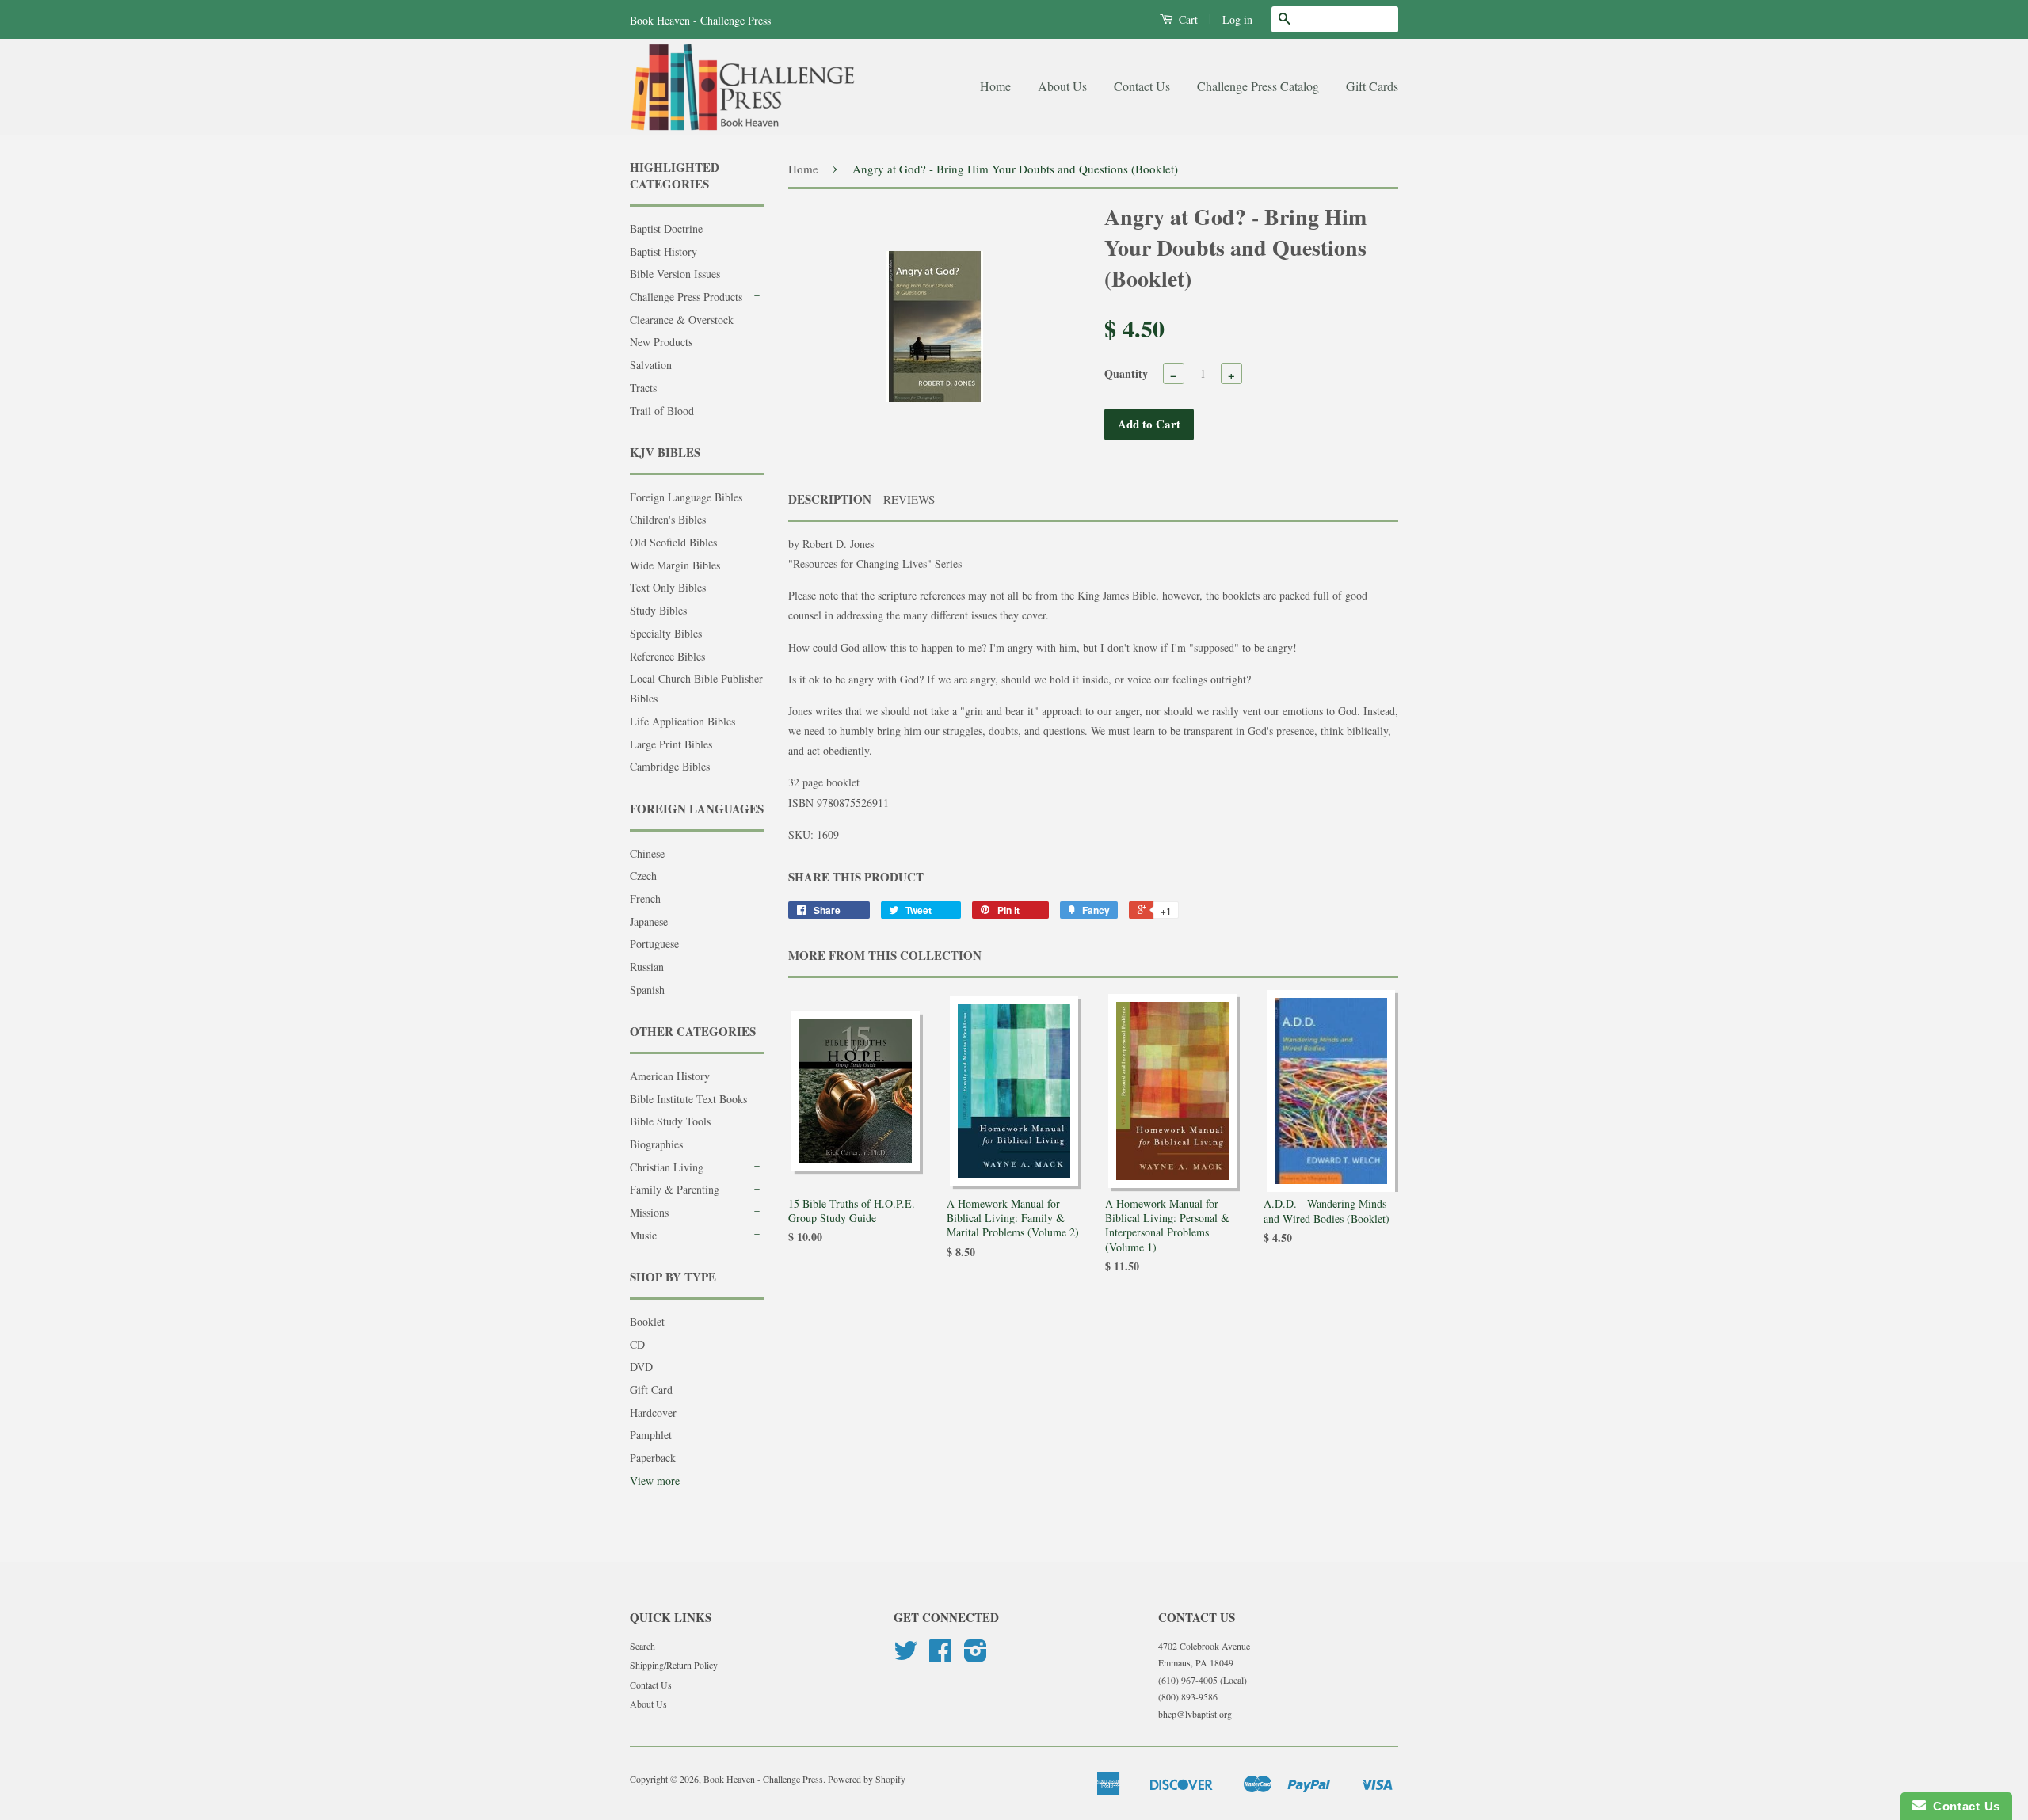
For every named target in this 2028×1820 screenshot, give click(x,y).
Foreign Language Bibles (686, 497)
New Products (661, 342)
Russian (647, 967)
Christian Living (667, 1167)
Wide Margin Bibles (675, 565)
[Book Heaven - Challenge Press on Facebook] (940, 1656)
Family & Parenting (675, 1189)
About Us (1062, 86)
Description (830, 499)
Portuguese (654, 944)
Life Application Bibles (682, 721)
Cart (1187, 19)
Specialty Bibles (666, 633)
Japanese (649, 921)
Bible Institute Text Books (688, 1099)
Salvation (651, 365)
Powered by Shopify (867, 1779)
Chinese (647, 853)
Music (643, 1235)
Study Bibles (658, 610)
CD (637, 1344)
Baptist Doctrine (666, 228)
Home (995, 86)
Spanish (647, 990)
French (645, 899)
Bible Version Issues (675, 274)
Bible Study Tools (670, 1121)
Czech (643, 876)
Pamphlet (651, 1435)
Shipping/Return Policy (674, 1665)
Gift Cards (1372, 86)
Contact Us (1142, 86)
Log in (1237, 19)
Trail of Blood (662, 411)
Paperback (653, 1458)
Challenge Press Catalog (1258, 86)
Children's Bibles (668, 519)
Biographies (656, 1144)
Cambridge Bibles (670, 766)
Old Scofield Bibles (673, 542)
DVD (641, 1367)
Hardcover (653, 1413)
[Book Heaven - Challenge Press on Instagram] (976, 1656)
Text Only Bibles (668, 587)
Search (642, 1646)
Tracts (643, 388)
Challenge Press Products (686, 297)
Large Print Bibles (671, 744)
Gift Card (651, 1390)
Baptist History (663, 251)
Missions (649, 1212)
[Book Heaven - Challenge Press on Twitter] (905, 1656)
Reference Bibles (667, 656)
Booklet (647, 1321)
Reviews (909, 499)
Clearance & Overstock (682, 320)
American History (670, 1076)
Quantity (1126, 373)
